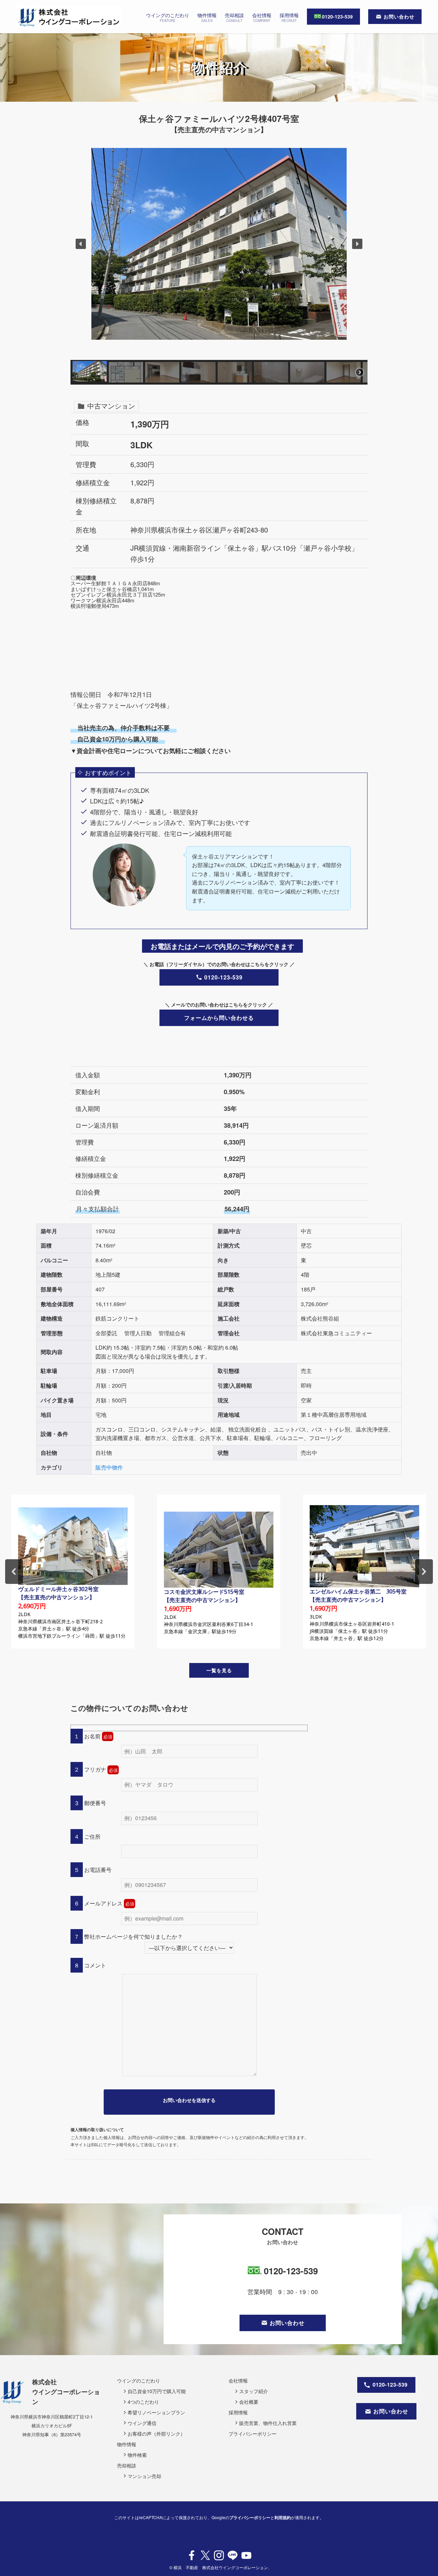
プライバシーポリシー (250, 2517)
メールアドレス (103, 1903)
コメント (94, 1965)
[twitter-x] (205, 2555)
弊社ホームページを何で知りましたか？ (133, 1936)
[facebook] (192, 2555)
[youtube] (246, 2555)
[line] (233, 2555)
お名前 (92, 1736)
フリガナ (94, 1769)
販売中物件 (109, 1467)
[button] (81, 244)
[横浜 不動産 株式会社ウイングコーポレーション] (69, 17)
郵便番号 (94, 1803)
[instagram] (219, 2555)
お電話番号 (97, 1870)
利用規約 (283, 2517)
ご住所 (92, 1836)
